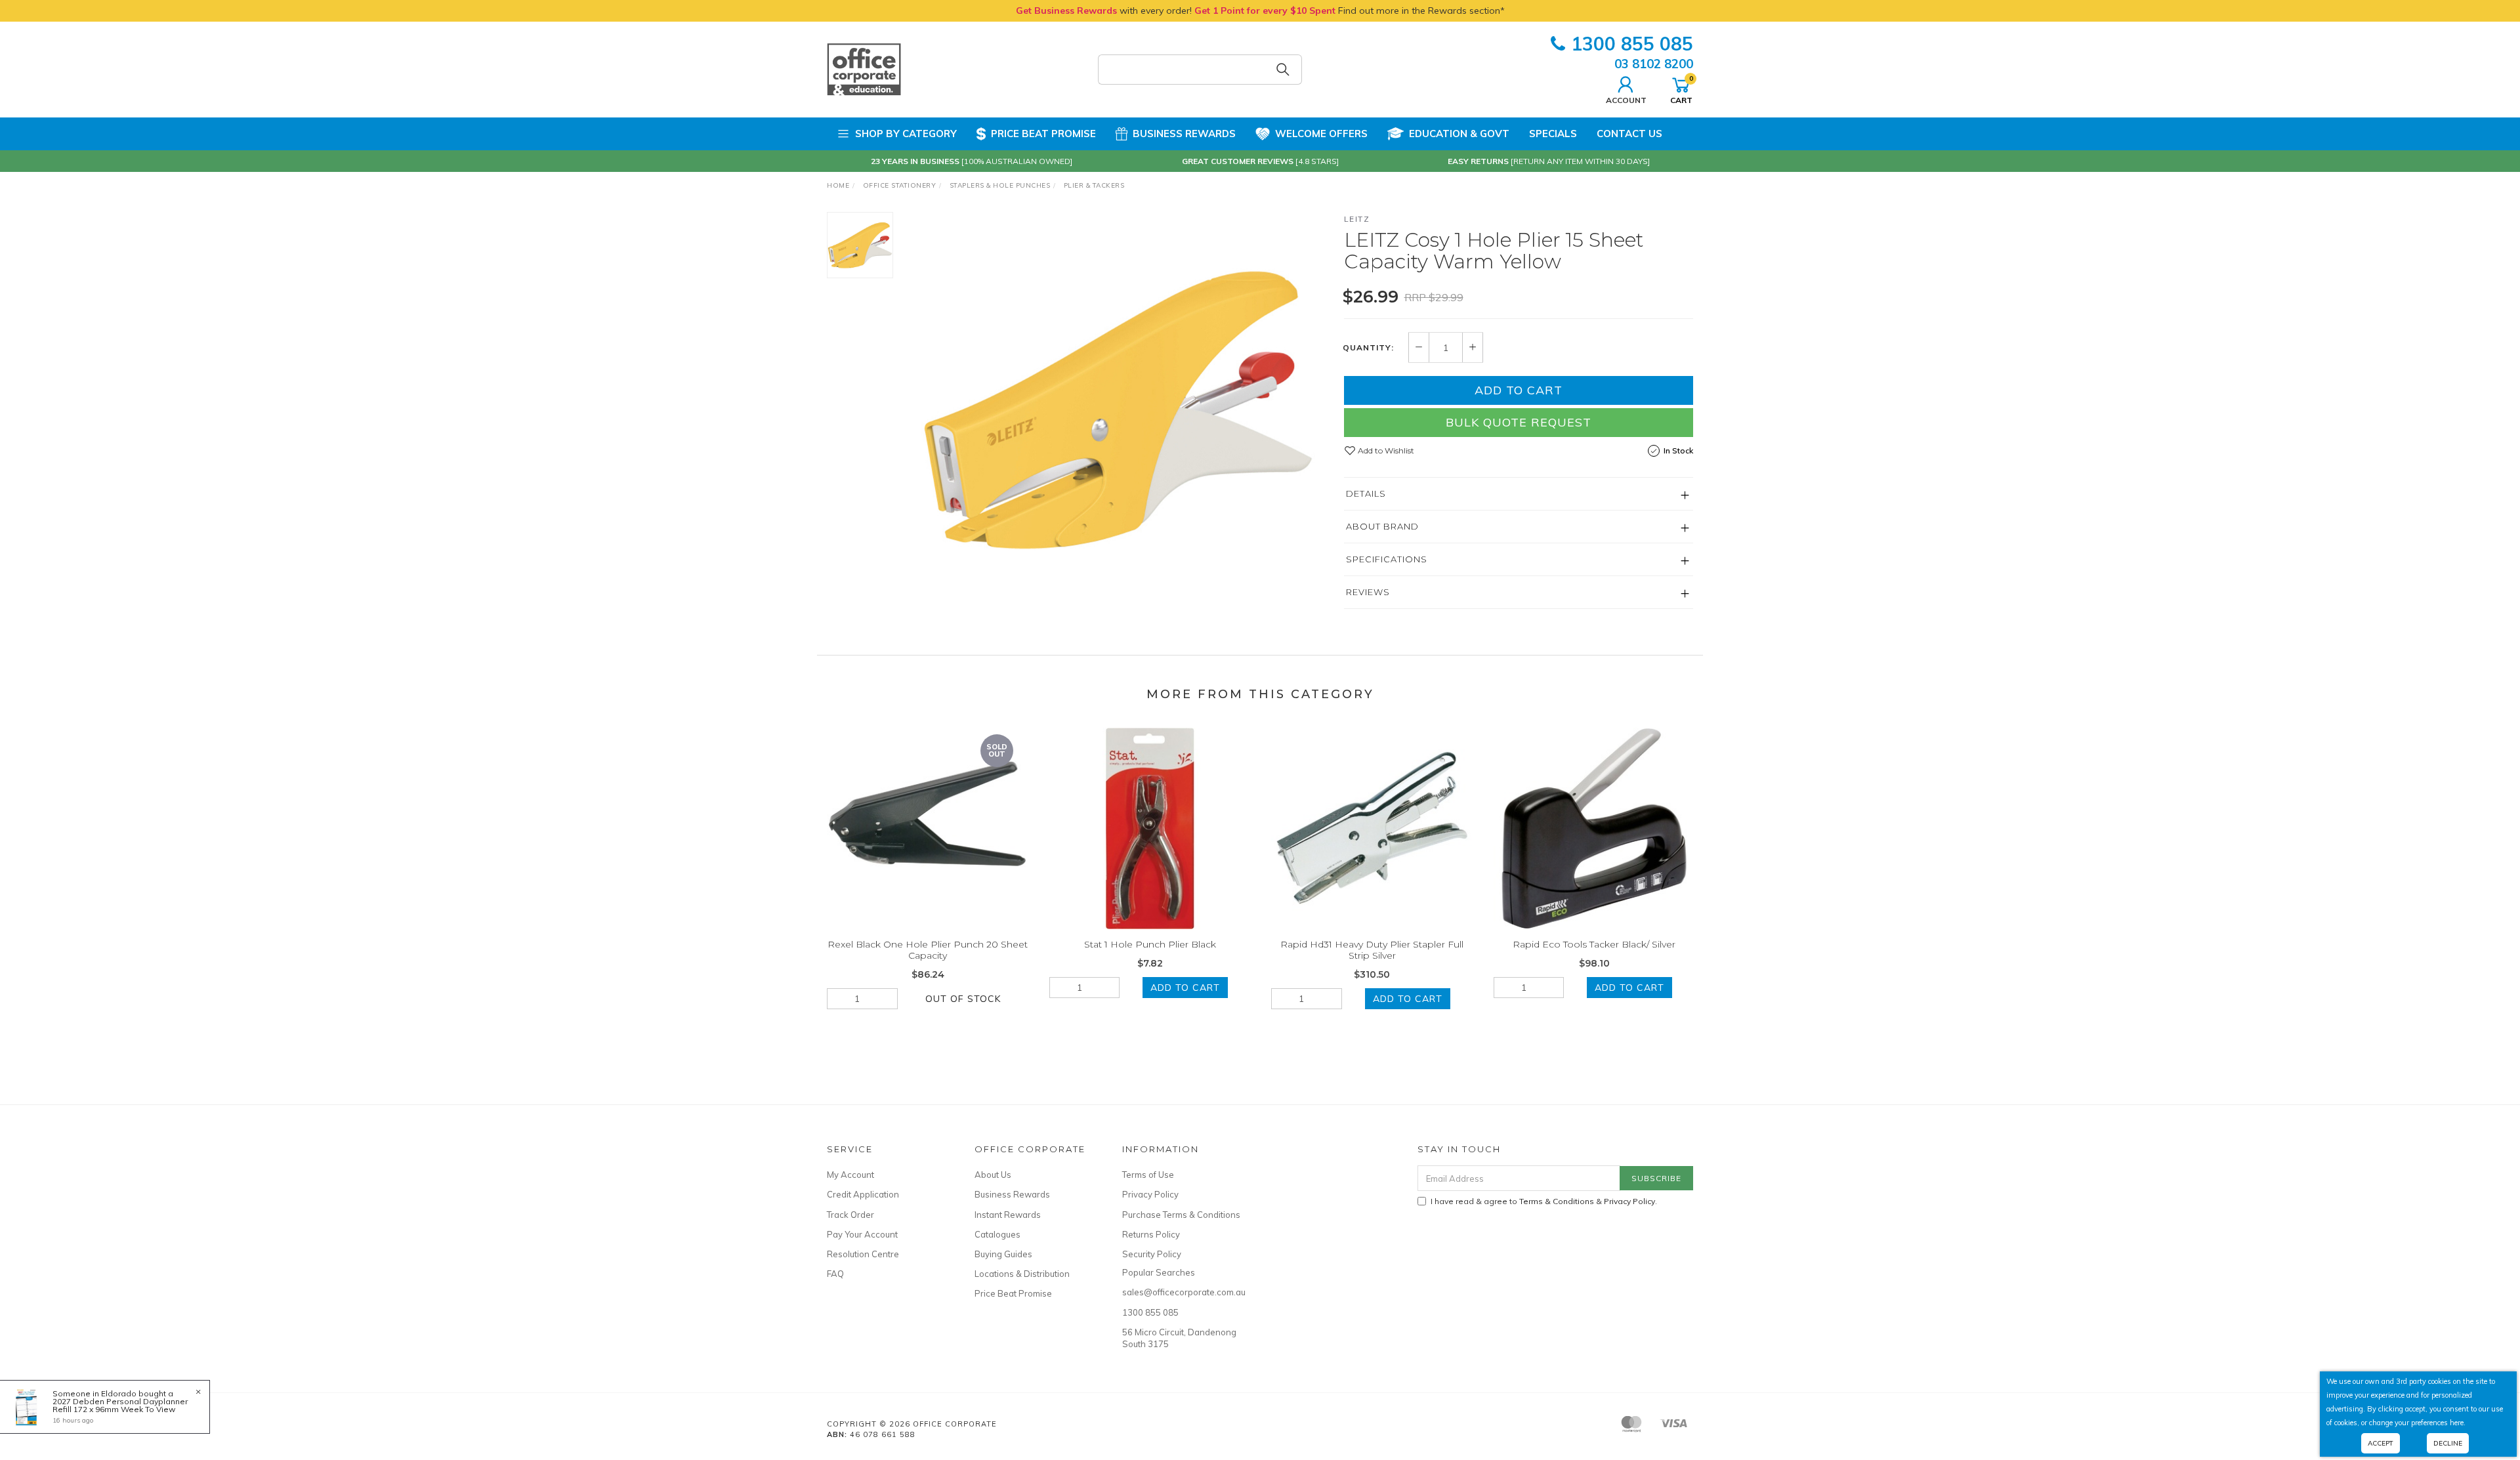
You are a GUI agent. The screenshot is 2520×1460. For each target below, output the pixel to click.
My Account (850, 1175)
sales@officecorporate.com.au (1181, 1292)
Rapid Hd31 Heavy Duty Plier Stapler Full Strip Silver (1372, 950)
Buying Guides (1003, 1254)
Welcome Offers (1321, 134)
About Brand (1382, 526)
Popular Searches (1159, 1272)
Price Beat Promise (1043, 134)
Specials (1553, 134)
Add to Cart (1519, 390)
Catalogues (997, 1234)
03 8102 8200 (1654, 64)
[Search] (1283, 70)
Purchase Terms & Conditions (1181, 1215)
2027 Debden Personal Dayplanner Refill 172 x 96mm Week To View (120, 1405)
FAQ (835, 1274)
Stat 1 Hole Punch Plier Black (1150, 944)
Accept (2381, 1443)
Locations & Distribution (1022, 1274)
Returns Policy (1151, 1234)
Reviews (1368, 592)
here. (2458, 1423)
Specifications (1387, 559)
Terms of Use (1148, 1175)
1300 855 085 (1632, 44)
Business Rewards (1184, 134)
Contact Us (1629, 134)
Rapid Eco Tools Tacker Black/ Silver (1594, 944)
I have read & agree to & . (1544, 1201)
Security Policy (1152, 1254)
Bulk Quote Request (1519, 422)
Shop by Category (906, 134)
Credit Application (863, 1194)
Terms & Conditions (1557, 1201)
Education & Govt (1459, 134)
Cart (1681, 89)
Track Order (850, 1215)
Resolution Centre (863, 1254)
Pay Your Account (862, 1234)
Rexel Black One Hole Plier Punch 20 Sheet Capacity (928, 950)
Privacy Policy (1150, 1194)
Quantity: (1368, 348)
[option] (1118, 409)
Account (1626, 100)
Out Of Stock (963, 999)
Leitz (1357, 219)
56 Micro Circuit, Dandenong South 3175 (1179, 1338)
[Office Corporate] (864, 69)
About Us (993, 1175)
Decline (2448, 1443)
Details (1366, 493)
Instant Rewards (1008, 1215)
